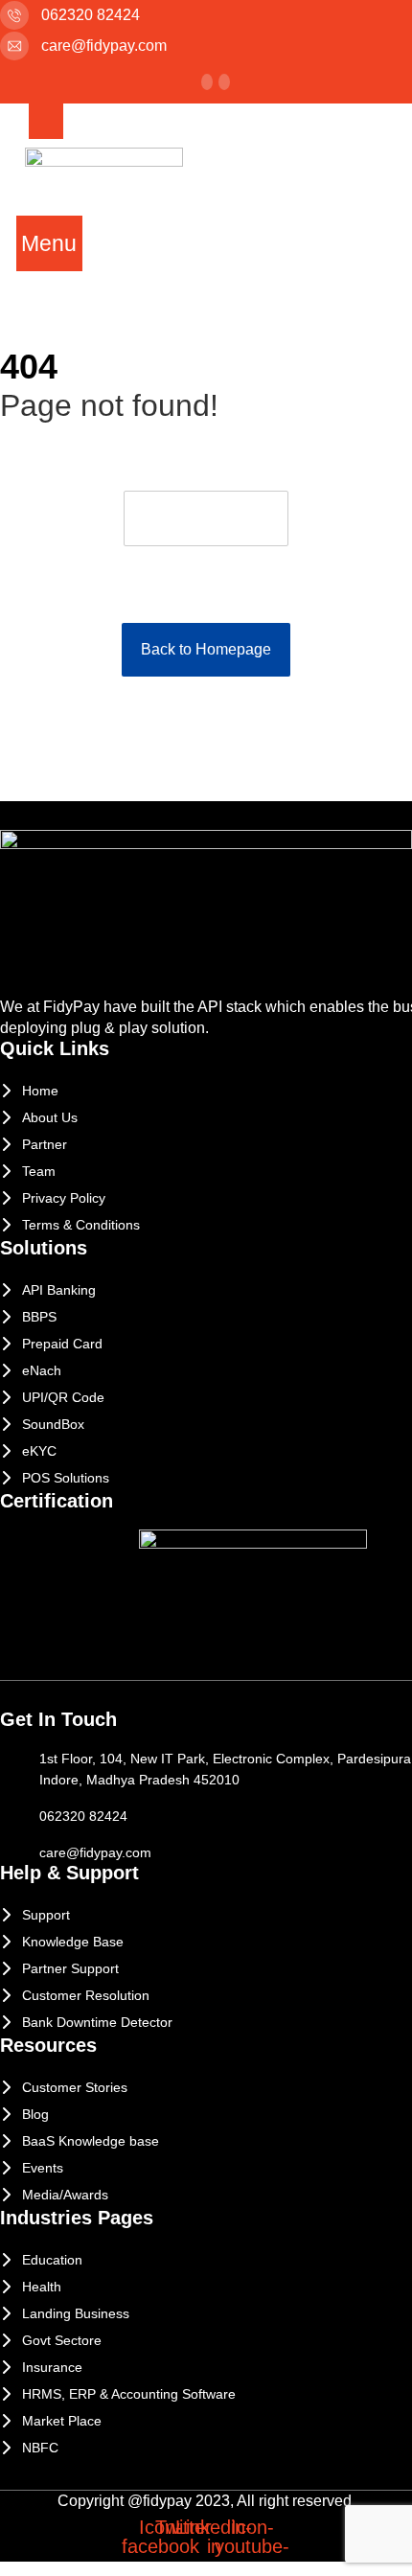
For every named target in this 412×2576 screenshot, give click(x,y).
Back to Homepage (206, 649)
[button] (50, 243)
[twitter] (207, 82)
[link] (224, 82)
